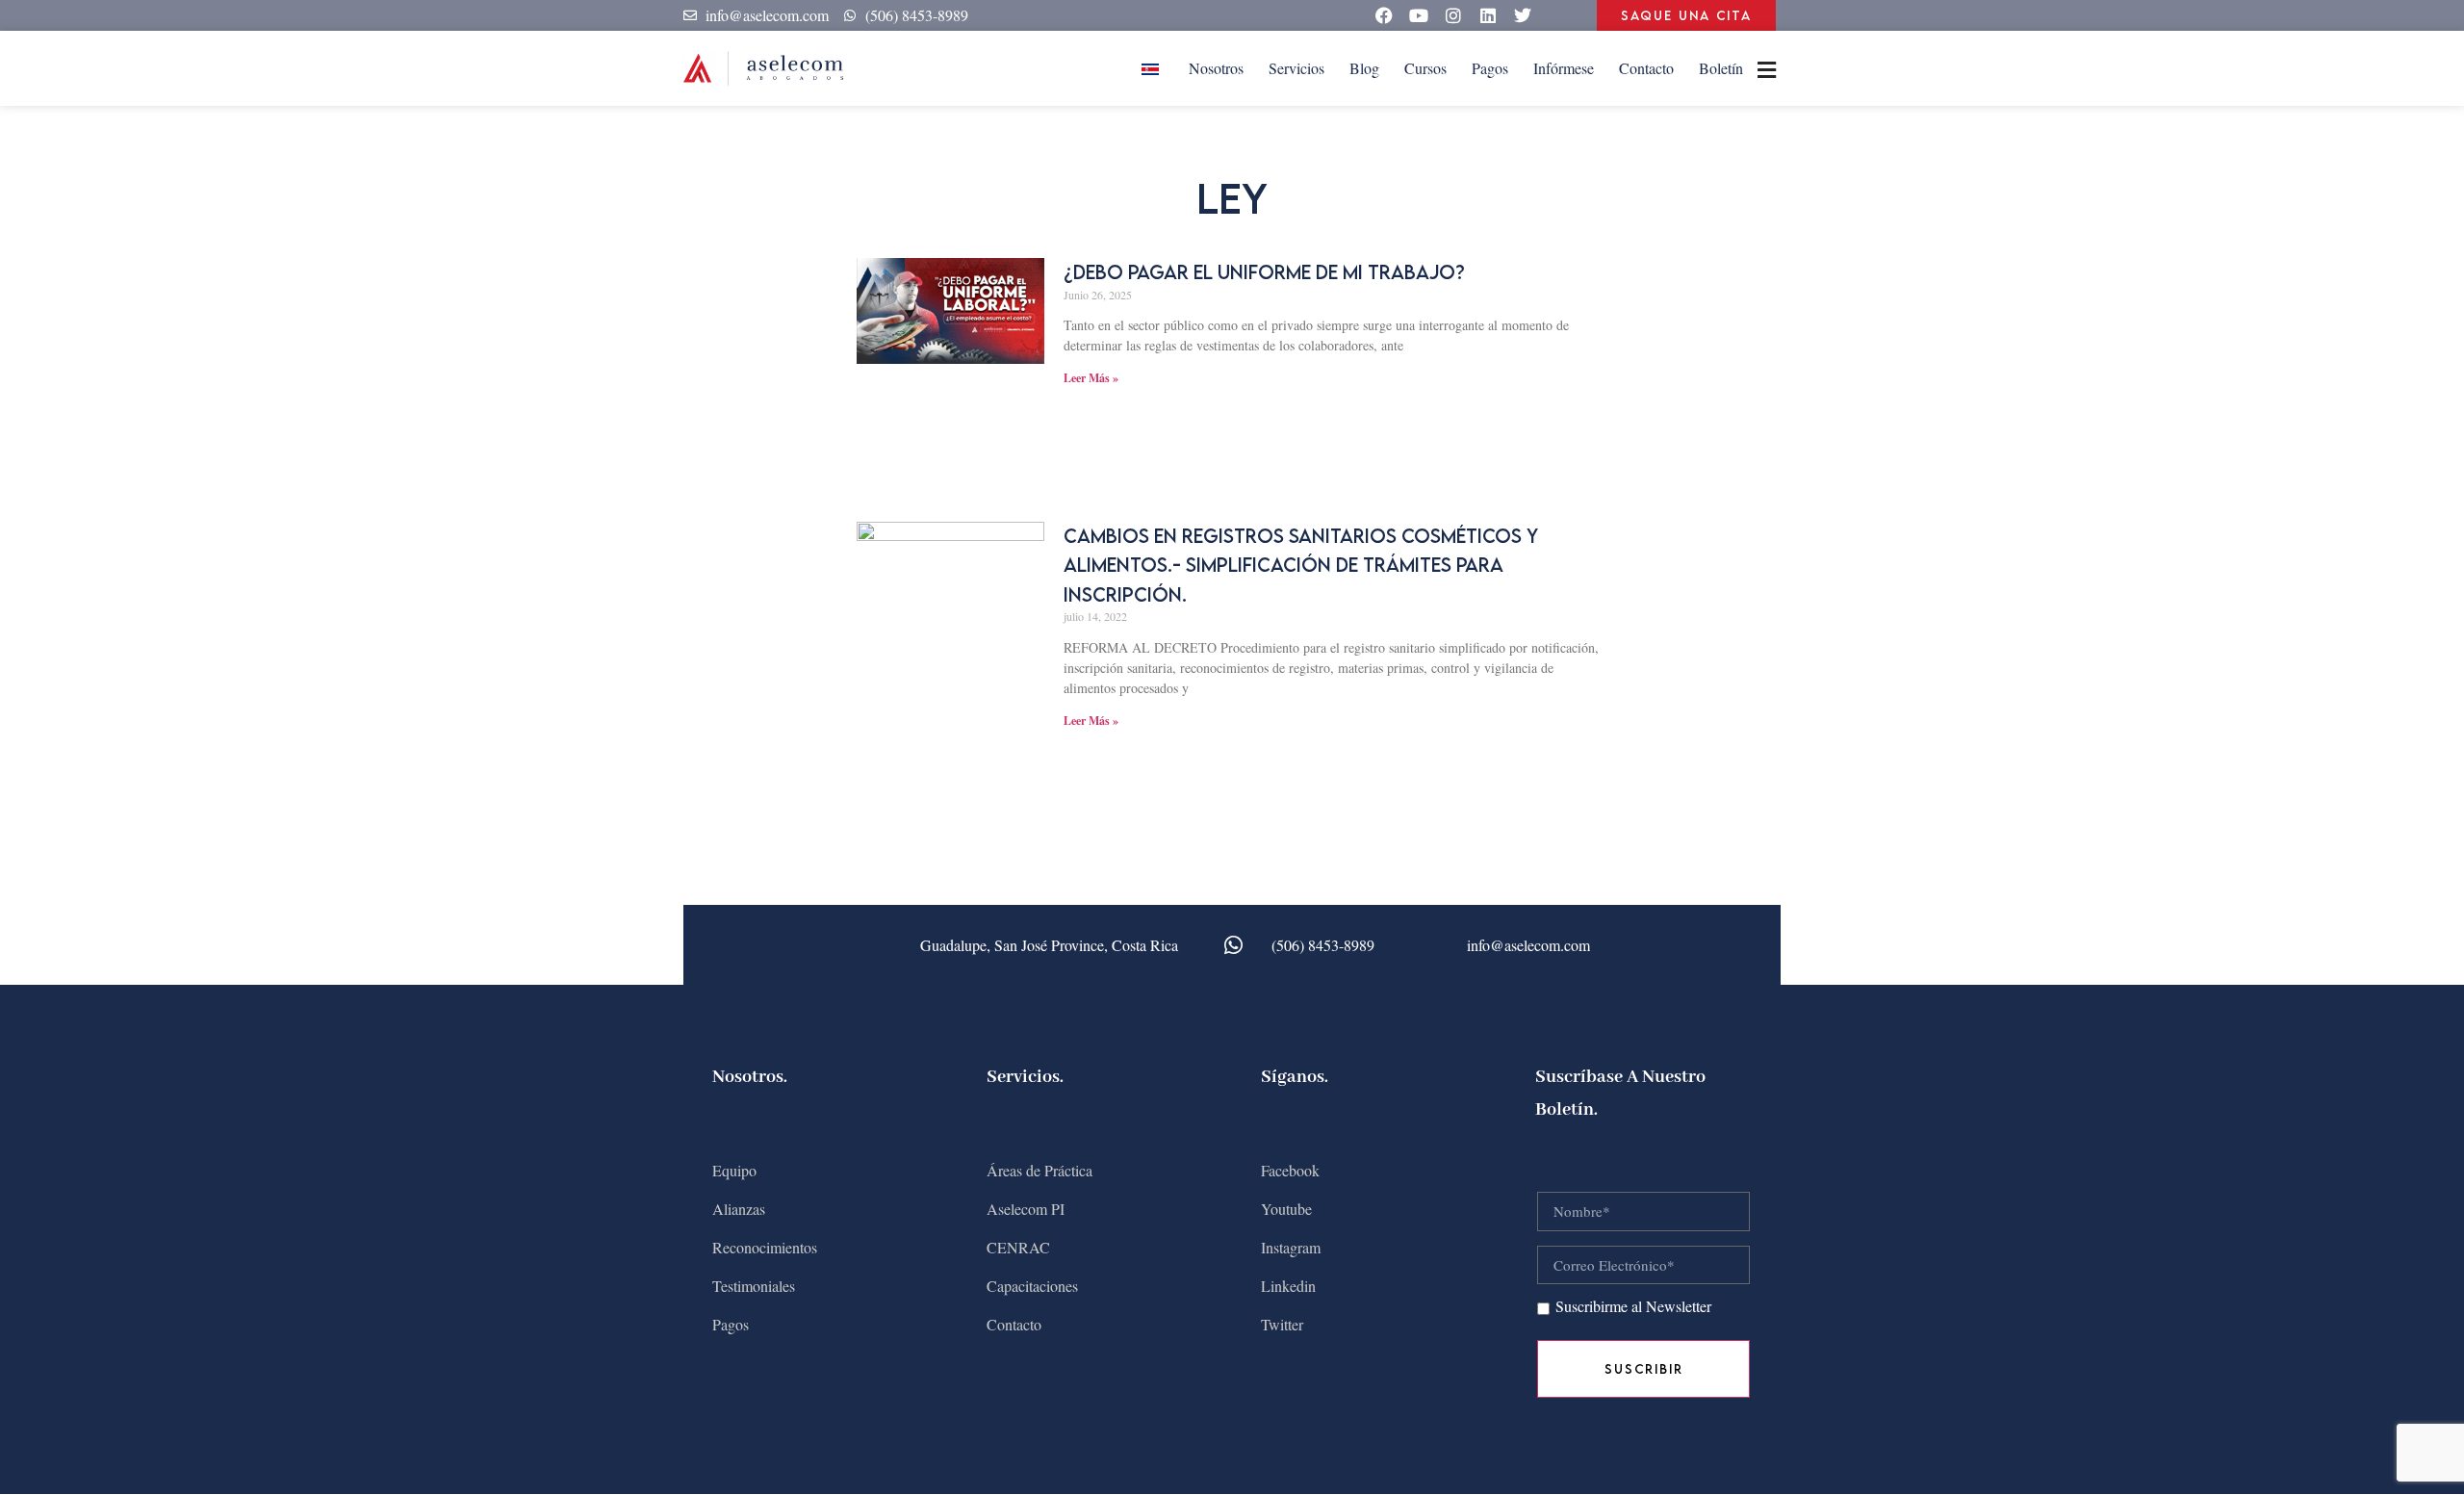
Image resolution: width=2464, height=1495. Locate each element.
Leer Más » (1091, 378)
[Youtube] (1419, 15)
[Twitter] (1523, 15)
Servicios (1296, 68)
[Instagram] (1453, 15)
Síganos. (1295, 1077)
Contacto (1646, 68)
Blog (1364, 68)
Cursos (1425, 68)
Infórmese (1564, 68)
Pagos (1490, 68)
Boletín (1721, 68)
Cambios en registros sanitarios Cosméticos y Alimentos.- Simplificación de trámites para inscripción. (1301, 565)
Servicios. (1025, 1077)
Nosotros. (750, 1077)
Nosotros (1216, 68)
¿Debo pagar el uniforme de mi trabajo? (1264, 272)
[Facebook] (1384, 15)
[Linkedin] (1488, 15)
